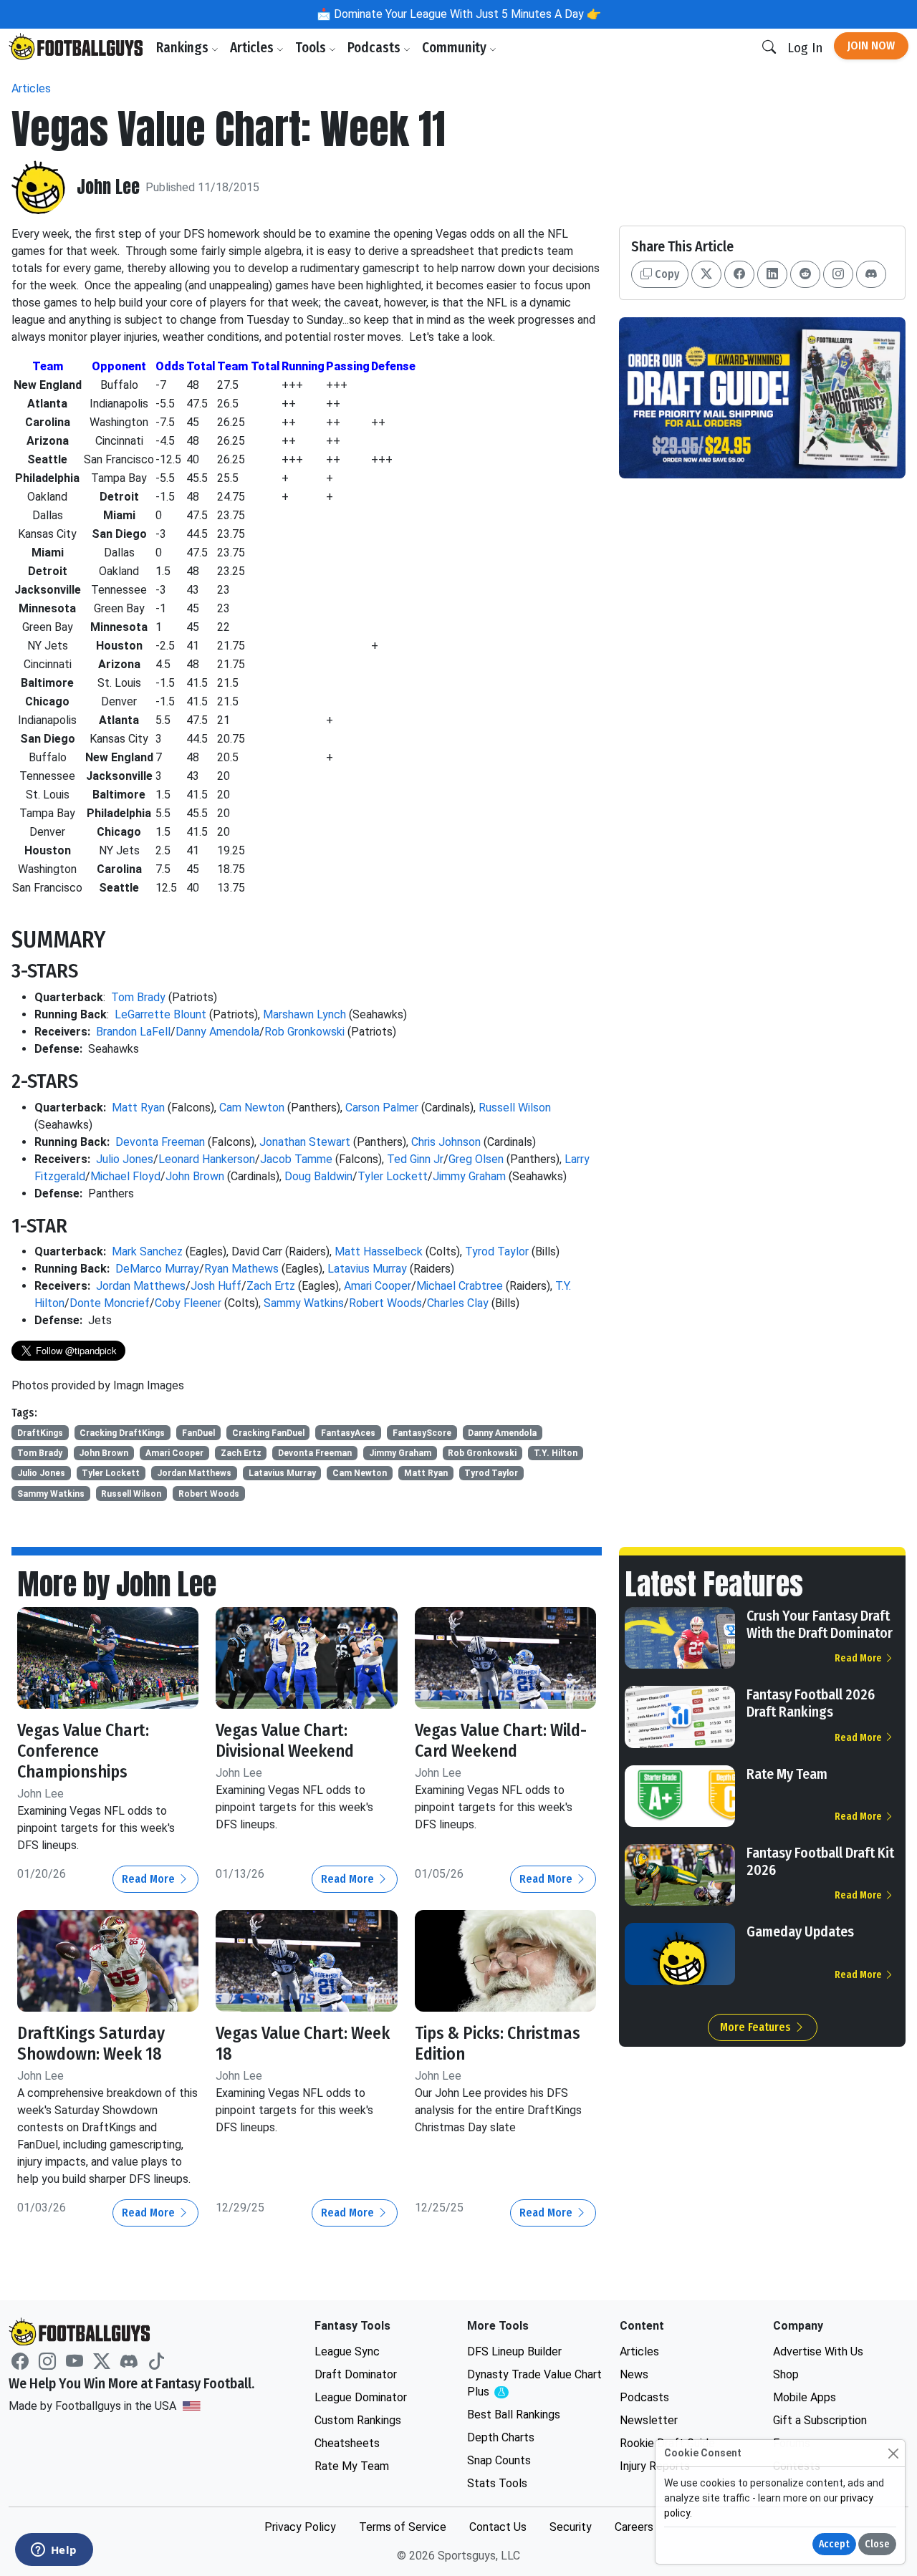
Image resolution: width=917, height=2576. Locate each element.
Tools (312, 48)
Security (571, 2527)
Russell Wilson (515, 1108)
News (634, 2374)
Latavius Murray (367, 1269)
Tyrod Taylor (497, 1251)
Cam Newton (252, 1108)
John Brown (195, 1176)
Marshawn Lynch (304, 1014)
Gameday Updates (800, 1931)
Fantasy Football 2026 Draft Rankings (811, 1703)
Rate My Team (787, 1774)
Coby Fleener (188, 1303)
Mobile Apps (805, 2397)
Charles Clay (458, 1303)
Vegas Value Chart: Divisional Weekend (285, 1741)
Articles (253, 48)
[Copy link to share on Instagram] (838, 274)
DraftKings (40, 1433)
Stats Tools (497, 2483)
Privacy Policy (300, 2527)
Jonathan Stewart (305, 1142)
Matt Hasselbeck (379, 1251)
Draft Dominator (356, 2374)
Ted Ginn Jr (415, 1159)
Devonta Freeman (160, 1142)
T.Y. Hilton (556, 1453)
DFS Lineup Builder (514, 2351)
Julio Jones (125, 1159)
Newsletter (649, 2420)
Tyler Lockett (393, 1176)
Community (456, 48)
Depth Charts (501, 2437)
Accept (834, 2544)
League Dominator (361, 2397)
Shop (786, 2374)
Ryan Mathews (241, 1269)
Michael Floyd (125, 1176)
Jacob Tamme (296, 1159)
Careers (634, 2527)
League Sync (347, 2351)
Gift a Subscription (820, 2420)
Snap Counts (499, 2460)
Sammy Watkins (304, 1303)
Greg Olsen (476, 1159)
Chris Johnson (446, 1142)
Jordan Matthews (141, 1286)
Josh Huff (216, 1286)
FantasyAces (348, 1433)
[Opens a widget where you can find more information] (54, 2551)
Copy (666, 274)
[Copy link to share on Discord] (871, 274)
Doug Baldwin (318, 1176)
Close (877, 2544)
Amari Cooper (378, 1286)
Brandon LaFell (133, 1032)
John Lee (108, 187)
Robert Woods (385, 1303)
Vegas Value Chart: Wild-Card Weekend (501, 1741)
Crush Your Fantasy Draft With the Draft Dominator (820, 1624)
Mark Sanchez (147, 1251)
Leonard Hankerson (207, 1159)
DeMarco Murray (157, 1269)
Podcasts (375, 48)
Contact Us (498, 2527)
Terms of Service (403, 2527)
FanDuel (198, 1433)
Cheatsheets (347, 2443)
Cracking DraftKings (122, 1433)
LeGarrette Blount (160, 1014)
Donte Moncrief (110, 1303)
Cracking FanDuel (268, 1433)
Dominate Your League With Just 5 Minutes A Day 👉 (466, 14)
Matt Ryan (138, 1108)
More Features (757, 2027)
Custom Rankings (358, 2420)
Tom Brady (138, 997)
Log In (805, 48)
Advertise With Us (818, 2351)
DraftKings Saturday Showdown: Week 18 (91, 2044)
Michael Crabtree (460, 1286)
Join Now (871, 45)
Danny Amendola (217, 1032)
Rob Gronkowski (304, 1032)
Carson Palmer (382, 1108)
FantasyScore (422, 1433)
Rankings (184, 48)
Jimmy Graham (469, 1176)
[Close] (893, 2453)
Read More (150, 1879)
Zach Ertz (271, 1286)
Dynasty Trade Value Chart (534, 2384)
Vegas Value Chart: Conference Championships (83, 1751)
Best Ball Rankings (514, 2415)
